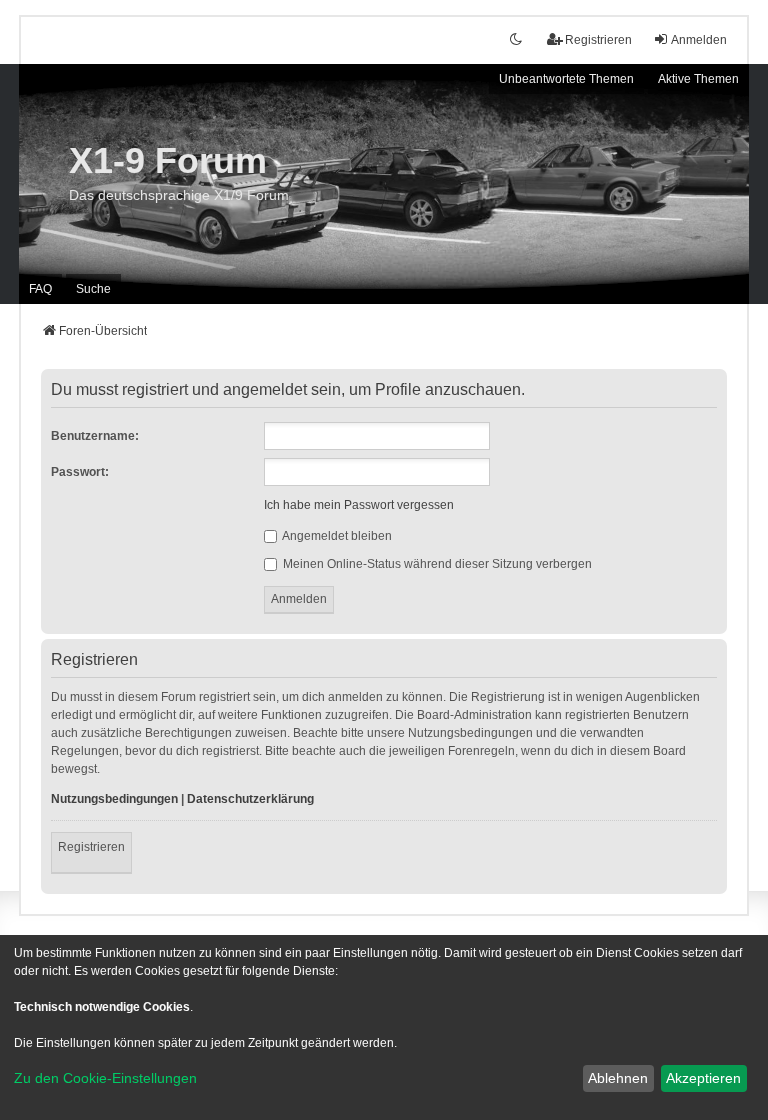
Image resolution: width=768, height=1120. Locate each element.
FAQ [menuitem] (40, 289)
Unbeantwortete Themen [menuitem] (566, 79)
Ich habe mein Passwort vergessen (359, 505)
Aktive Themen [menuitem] (698, 79)
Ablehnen (618, 1078)
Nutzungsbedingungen (114, 799)
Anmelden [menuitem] (699, 40)
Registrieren (91, 847)
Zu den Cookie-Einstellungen (105, 1078)
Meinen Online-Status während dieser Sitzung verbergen (436, 564)
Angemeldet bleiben (336, 536)
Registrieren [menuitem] (598, 40)
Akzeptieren (703, 1078)
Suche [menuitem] (93, 289)
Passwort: (80, 472)
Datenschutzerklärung (250, 799)
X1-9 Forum (168, 160)
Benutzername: (95, 436)
